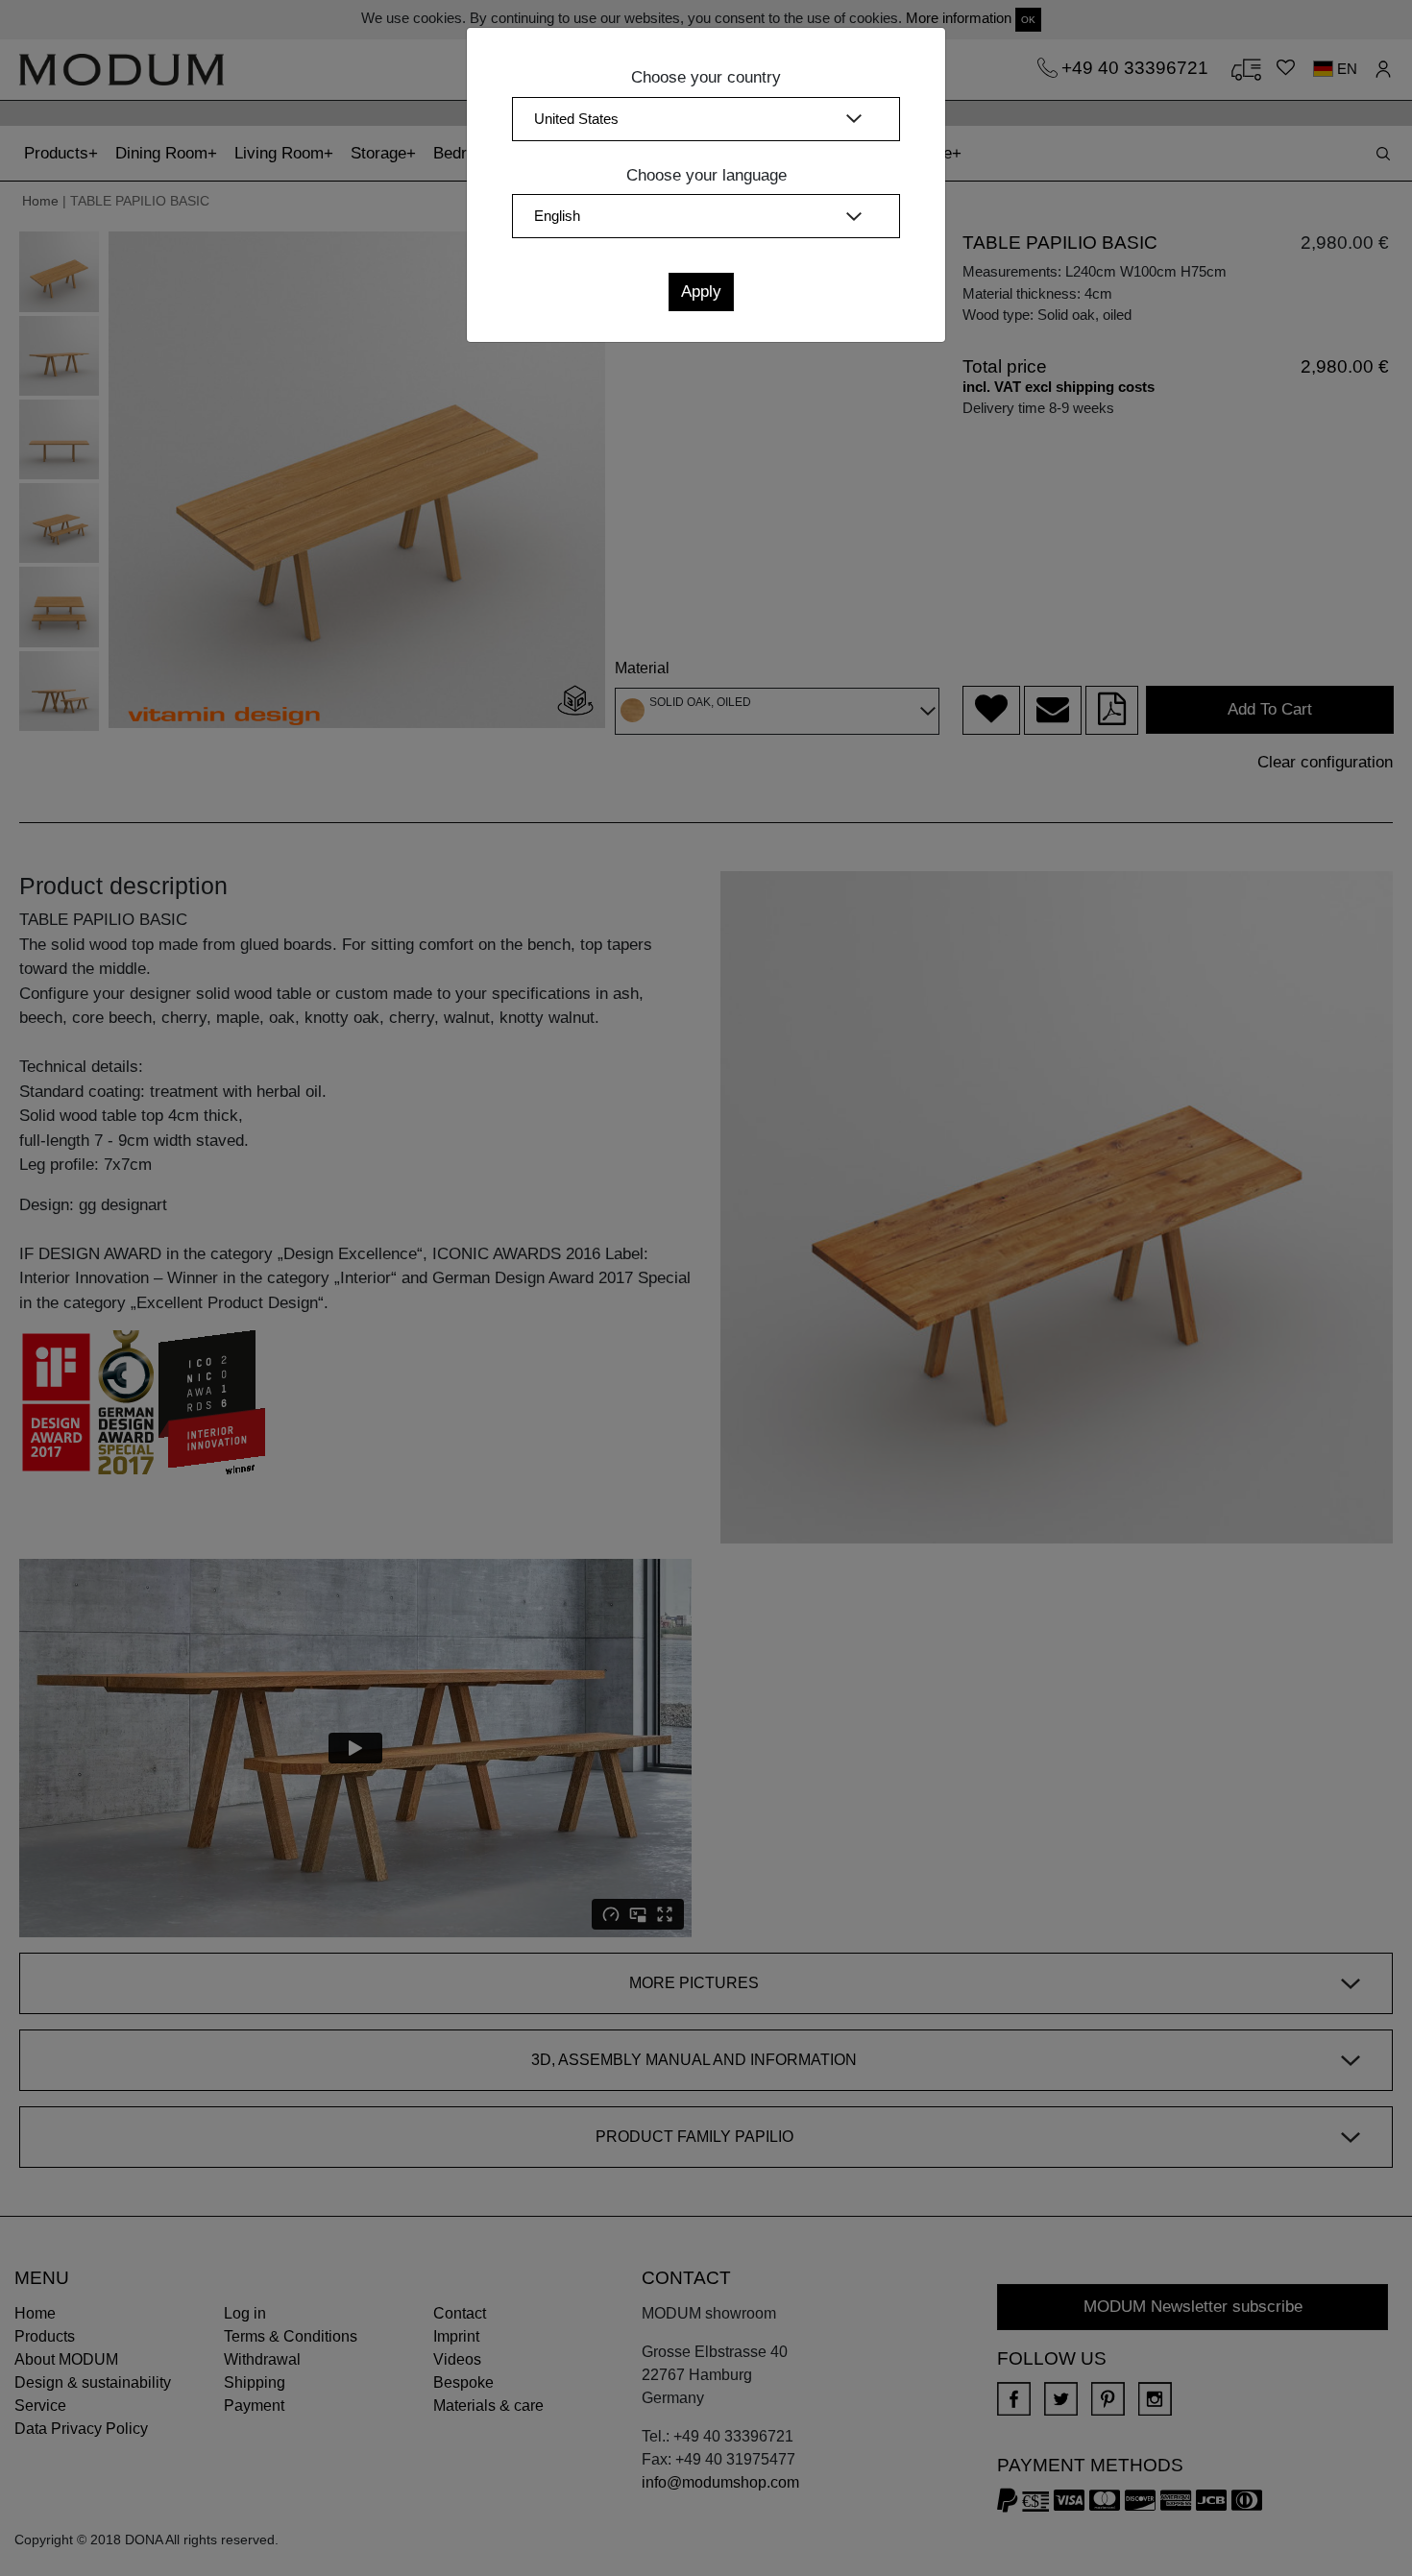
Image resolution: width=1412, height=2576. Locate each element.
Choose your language (706, 175)
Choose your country (706, 77)
